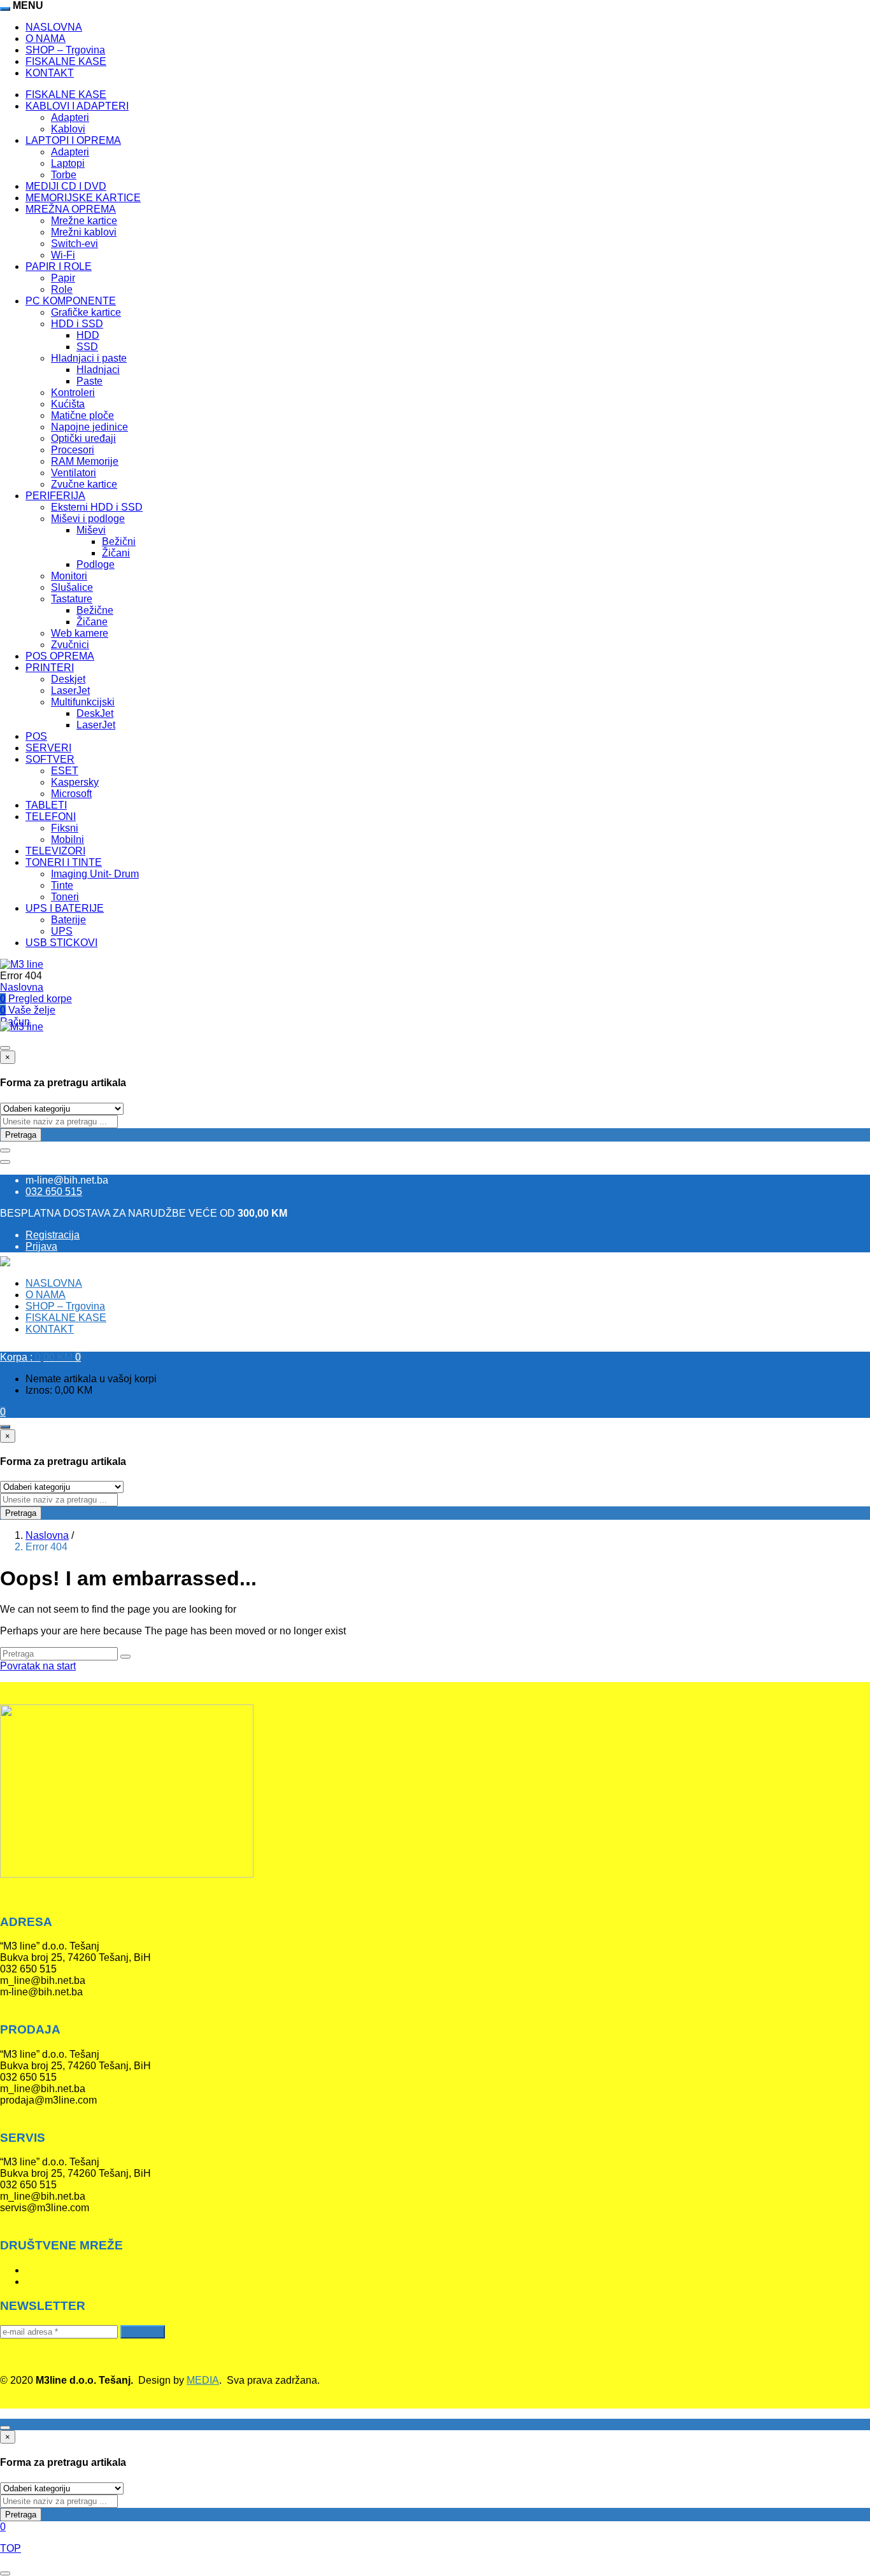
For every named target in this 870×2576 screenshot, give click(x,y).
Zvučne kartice (84, 484)
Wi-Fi (63, 255)
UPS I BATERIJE (65, 908)
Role (62, 289)
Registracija (53, 1235)
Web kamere (80, 633)
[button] (40, 1357)
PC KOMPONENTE (71, 301)
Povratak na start (38, 1666)
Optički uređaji (83, 438)
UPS (62, 931)
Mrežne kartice (84, 221)
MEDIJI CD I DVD (66, 186)
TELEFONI (51, 817)
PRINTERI (50, 668)
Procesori (73, 450)
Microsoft (71, 794)
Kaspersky (75, 782)
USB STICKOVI (61, 943)
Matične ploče (82, 415)
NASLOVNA (54, 27)
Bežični (119, 541)
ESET (65, 771)
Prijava (41, 1246)
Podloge (96, 564)
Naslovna (22, 987)
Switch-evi (75, 244)
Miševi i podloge (88, 519)
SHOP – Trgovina (65, 50)
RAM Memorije (85, 461)
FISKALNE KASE (66, 61)
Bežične (95, 610)
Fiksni (65, 828)
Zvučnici (70, 645)
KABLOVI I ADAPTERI (77, 106)
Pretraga (21, 1135)
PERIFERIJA (55, 496)
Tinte (62, 885)
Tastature (72, 599)
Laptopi (68, 163)
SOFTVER (50, 759)
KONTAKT (50, 73)
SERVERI (48, 748)
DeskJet (95, 713)
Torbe (64, 175)
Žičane (92, 622)
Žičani (116, 553)
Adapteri (70, 117)
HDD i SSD (77, 324)
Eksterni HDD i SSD (97, 507)
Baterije (68, 920)
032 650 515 (54, 1192)
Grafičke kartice (86, 312)
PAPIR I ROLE (59, 266)
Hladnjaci (98, 370)
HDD (88, 335)
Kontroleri (73, 393)
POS (36, 736)
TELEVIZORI (55, 851)
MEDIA (203, 2380)
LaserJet (70, 690)
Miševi (91, 530)
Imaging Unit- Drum (95, 874)
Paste (89, 381)
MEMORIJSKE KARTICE (83, 198)
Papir (63, 278)
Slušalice (72, 587)
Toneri (65, 897)
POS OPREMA (60, 656)
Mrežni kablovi (84, 232)
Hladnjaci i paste (89, 358)
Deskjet (68, 679)
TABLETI (46, 805)
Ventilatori (74, 473)
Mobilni (68, 839)
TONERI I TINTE (64, 862)
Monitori (69, 576)
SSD (87, 347)
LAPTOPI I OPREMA (73, 140)
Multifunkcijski (83, 702)
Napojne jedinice (89, 427)
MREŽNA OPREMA (71, 209)
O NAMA (46, 39)
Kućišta (68, 404)
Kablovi (68, 129)
